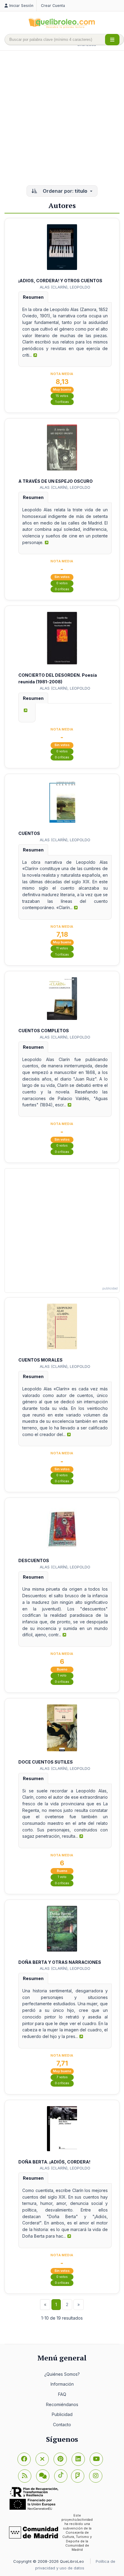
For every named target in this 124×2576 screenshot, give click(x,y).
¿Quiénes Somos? (62, 2374)
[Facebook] (24, 2459)
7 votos (62, 2077)
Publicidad (62, 2414)
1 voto (62, 1675)
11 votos (62, 948)
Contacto (62, 2425)
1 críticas (62, 402)
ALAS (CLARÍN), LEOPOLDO (65, 287)
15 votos (62, 396)
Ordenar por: (64, 191)
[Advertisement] (62, 119)
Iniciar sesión (21, 6)
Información (62, 2384)
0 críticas (62, 589)
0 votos (62, 583)
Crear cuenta (53, 6)
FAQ (62, 2394)
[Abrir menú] (112, 40)
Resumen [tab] (33, 297)
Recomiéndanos (62, 2404)
